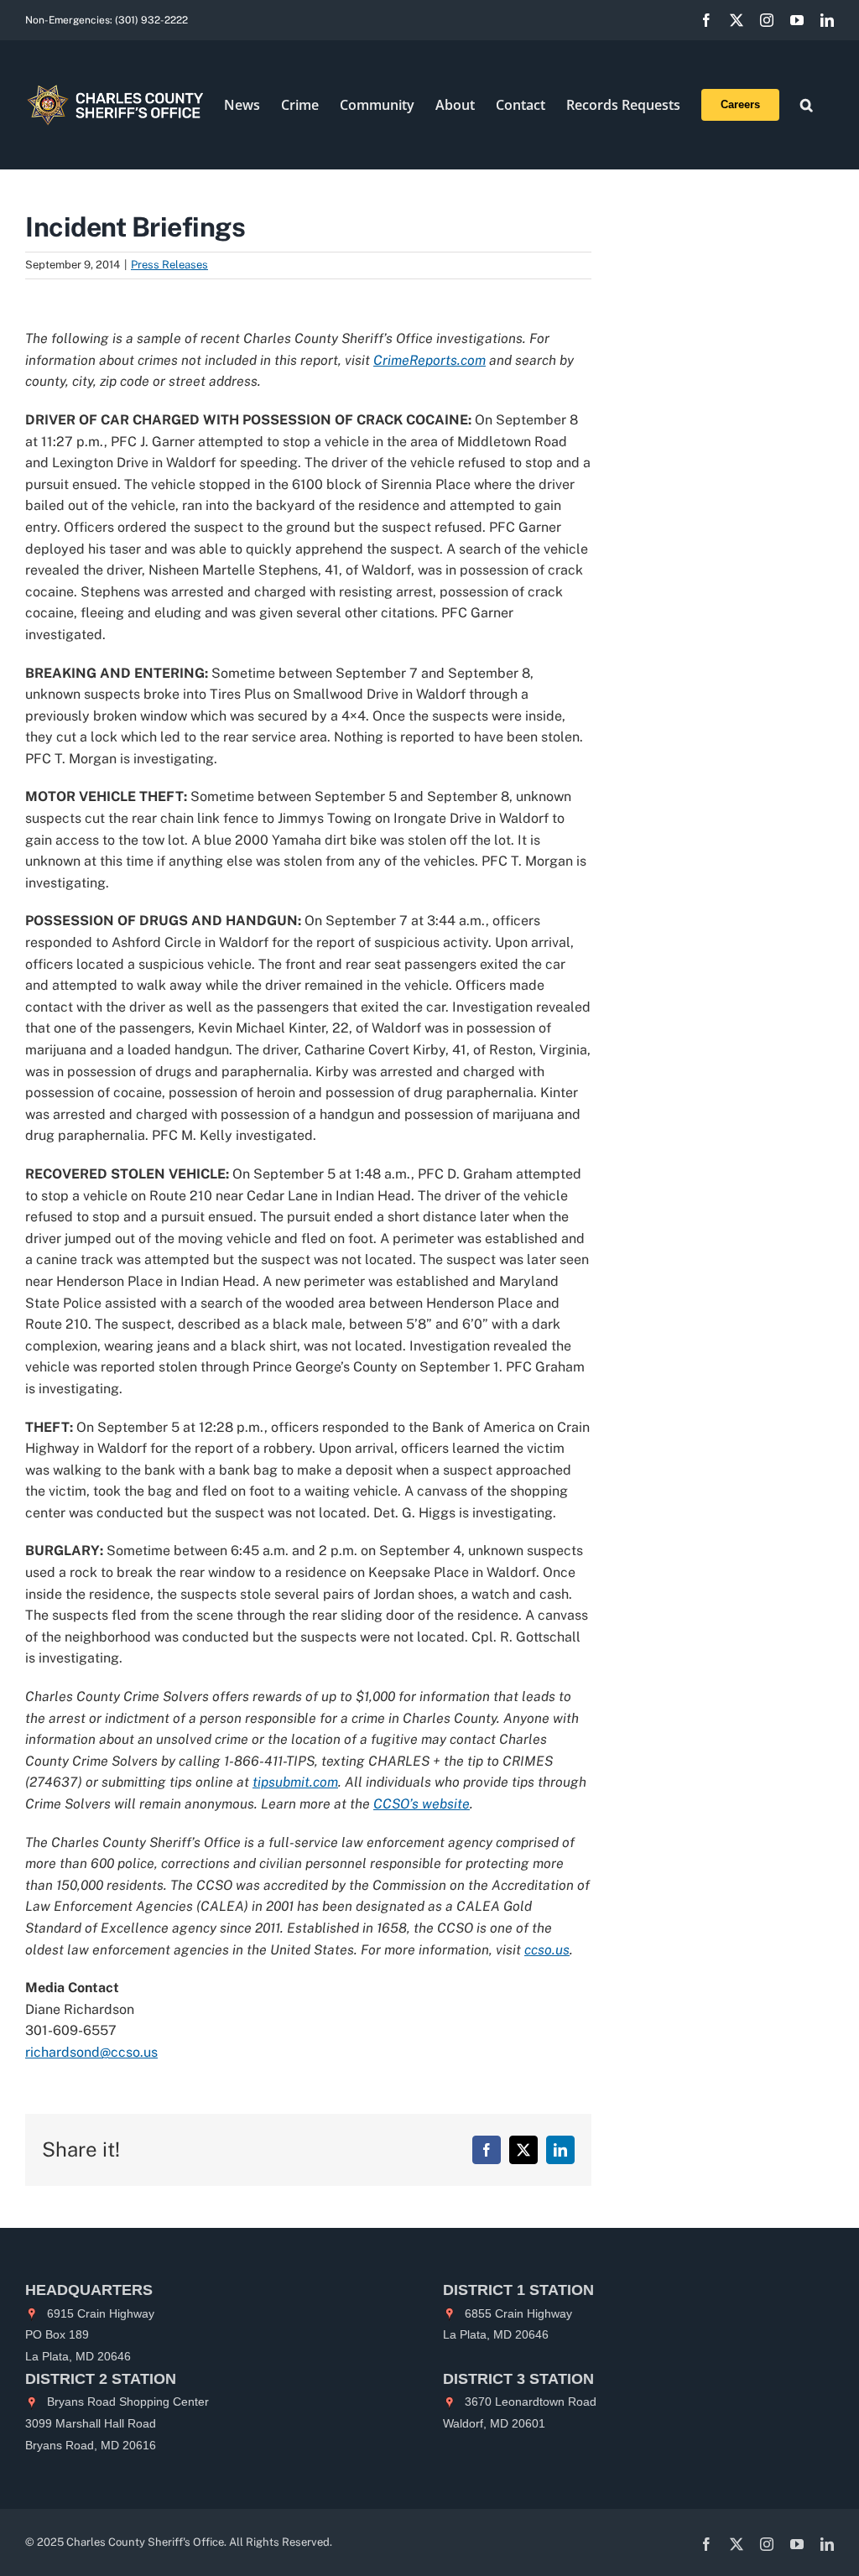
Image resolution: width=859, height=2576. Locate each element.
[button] (807, 105)
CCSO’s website (422, 1804)
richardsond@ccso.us (91, 2052)
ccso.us (547, 1950)
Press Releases (169, 265)
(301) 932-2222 (151, 20)
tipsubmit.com (295, 1782)
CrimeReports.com (429, 360)
